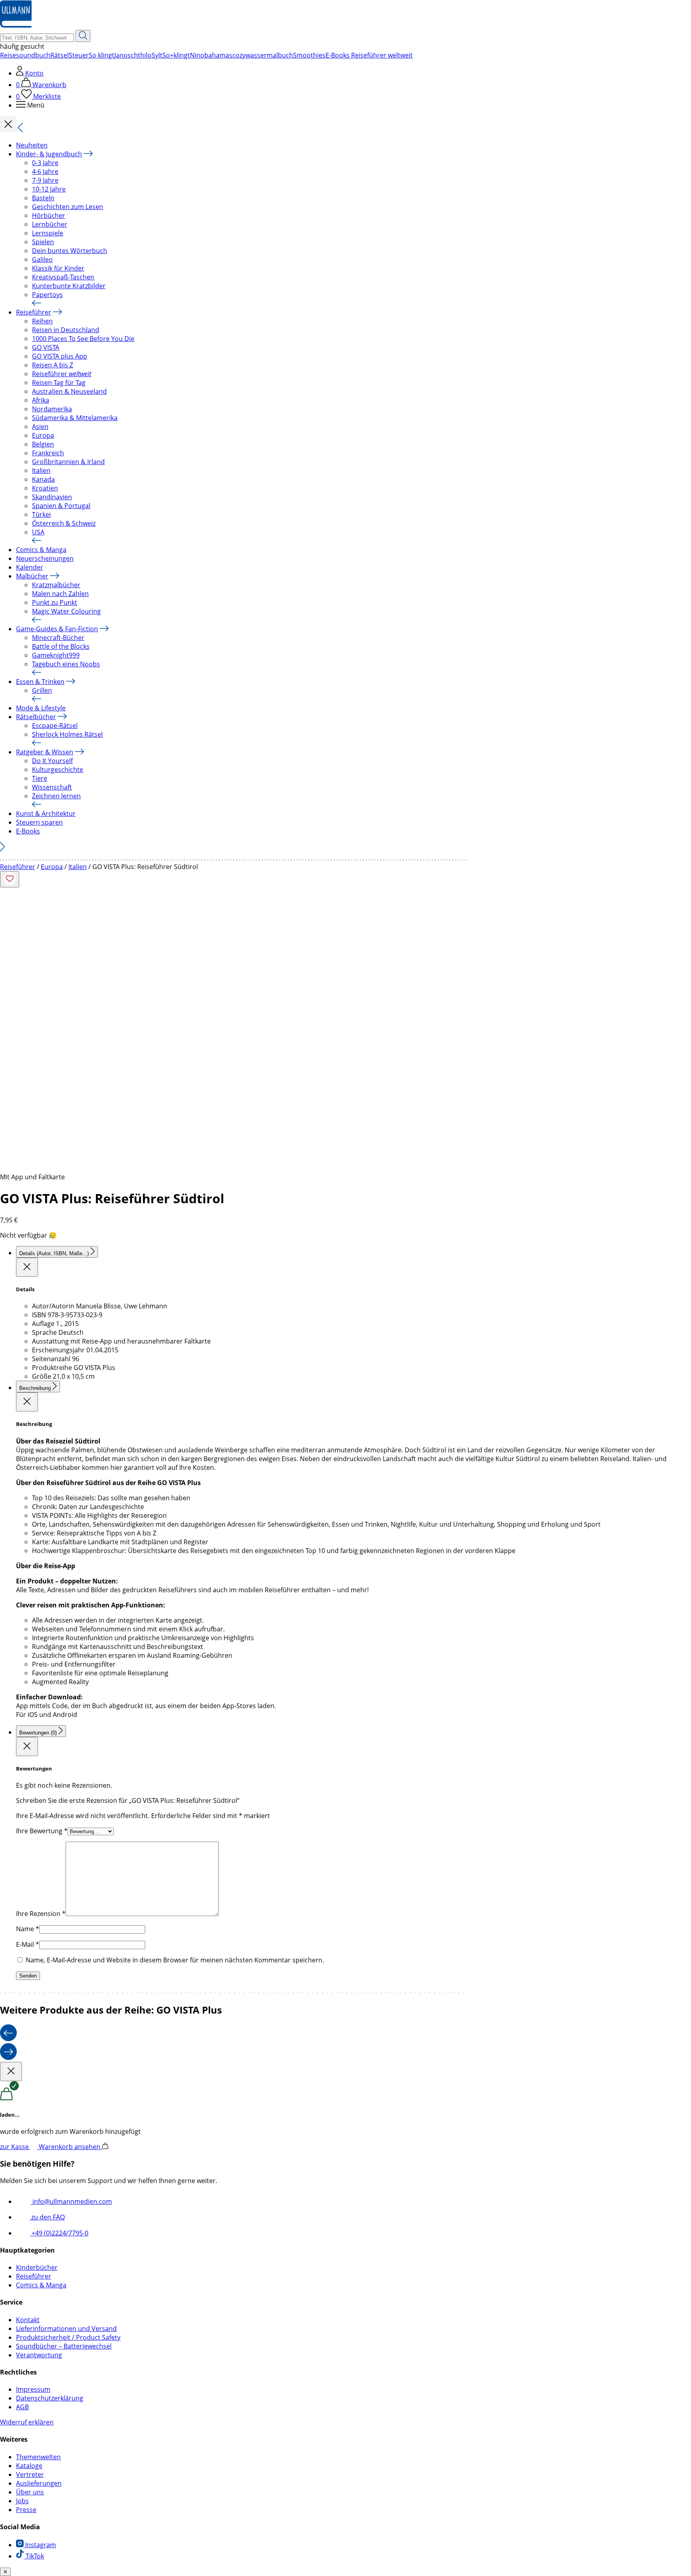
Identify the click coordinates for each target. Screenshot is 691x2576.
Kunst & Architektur (46, 813)
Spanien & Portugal (61, 506)
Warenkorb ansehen (70, 2147)
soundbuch (33, 55)
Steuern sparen (39, 822)
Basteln (43, 198)
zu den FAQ (47, 2217)
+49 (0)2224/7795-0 (59, 2233)
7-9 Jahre (45, 180)
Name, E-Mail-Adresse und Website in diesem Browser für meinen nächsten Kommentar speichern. (175, 1960)
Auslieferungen (39, 2483)
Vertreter (30, 2474)
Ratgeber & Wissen (45, 752)
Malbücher (32, 576)
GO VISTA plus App (60, 356)
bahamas (218, 55)
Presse (26, 2510)
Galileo (42, 259)
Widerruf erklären (27, 2422)
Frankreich (48, 453)
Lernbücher (50, 224)
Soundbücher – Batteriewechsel (64, 2346)
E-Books (28, 831)
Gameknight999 (56, 655)
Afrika (41, 400)
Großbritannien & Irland (68, 462)
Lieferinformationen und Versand (66, 2329)
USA (38, 532)
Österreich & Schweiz (64, 523)
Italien (41, 471)
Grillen (42, 690)
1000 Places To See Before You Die (83, 339)
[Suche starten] (83, 36)
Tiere (40, 778)
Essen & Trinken (40, 682)
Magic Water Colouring (66, 611)
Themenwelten (38, 2457)
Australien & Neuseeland (69, 391)
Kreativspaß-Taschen (63, 277)
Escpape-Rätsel (55, 726)
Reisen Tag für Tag (59, 383)
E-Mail (28, 1944)
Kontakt (28, 2320)
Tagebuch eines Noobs (66, 664)
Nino (197, 55)
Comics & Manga (41, 550)
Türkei (41, 514)
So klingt (102, 55)
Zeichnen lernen (56, 796)
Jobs (22, 2501)
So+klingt (176, 55)
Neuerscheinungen (45, 558)
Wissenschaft (52, 787)
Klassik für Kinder (58, 268)
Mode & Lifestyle (41, 708)
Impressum (33, 2389)
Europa (43, 435)
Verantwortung (39, 2355)
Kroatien (45, 488)
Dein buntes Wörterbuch (70, 251)
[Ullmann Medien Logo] (16, 26)
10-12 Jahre (49, 189)
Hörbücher (49, 215)
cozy (239, 55)
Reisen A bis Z (53, 365)
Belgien (43, 444)
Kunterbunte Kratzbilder (69, 286)
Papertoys (47, 295)
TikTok (34, 2556)
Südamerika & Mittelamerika (75, 418)
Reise (8, 55)
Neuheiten (32, 145)
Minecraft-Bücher (58, 638)
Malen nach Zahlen (60, 594)
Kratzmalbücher (56, 585)
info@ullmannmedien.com (71, 2201)
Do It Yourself (52, 761)
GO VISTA (46, 347)
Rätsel (60, 55)
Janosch (126, 55)
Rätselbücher (36, 717)
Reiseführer (34, 312)
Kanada (43, 479)
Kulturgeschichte (58, 770)
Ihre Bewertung (42, 1831)
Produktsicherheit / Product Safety (68, 2337)
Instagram (40, 2545)
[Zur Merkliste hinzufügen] (10, 879)
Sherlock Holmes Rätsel (67, 734)
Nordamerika (52, 409)
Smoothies (309, 55)
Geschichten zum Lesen (68, 207)
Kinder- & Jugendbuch (49, 154)
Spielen (43, 242)
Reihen (42, 321)
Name (28, 1929)
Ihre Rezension (41, 1914)
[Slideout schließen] (27, 1267)
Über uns (30, 2492)
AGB (22, 2407)
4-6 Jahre (45, 171)
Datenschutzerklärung (50, 2398)
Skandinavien (52, 497)
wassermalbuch (269, 55)
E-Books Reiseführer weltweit (369, 55)
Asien (40, 427)
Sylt (157, 55)
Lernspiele (48, 233)
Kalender (30, 567)
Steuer (79, 55)
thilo (145, 55)
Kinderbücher (37, 2267)
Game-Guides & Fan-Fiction (57, 629)
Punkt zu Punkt (55, 602)
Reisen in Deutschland (66, 330)
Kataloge (29, 2466)
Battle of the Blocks (61, 646)
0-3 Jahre (45, 163)
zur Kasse (15, 2147)
